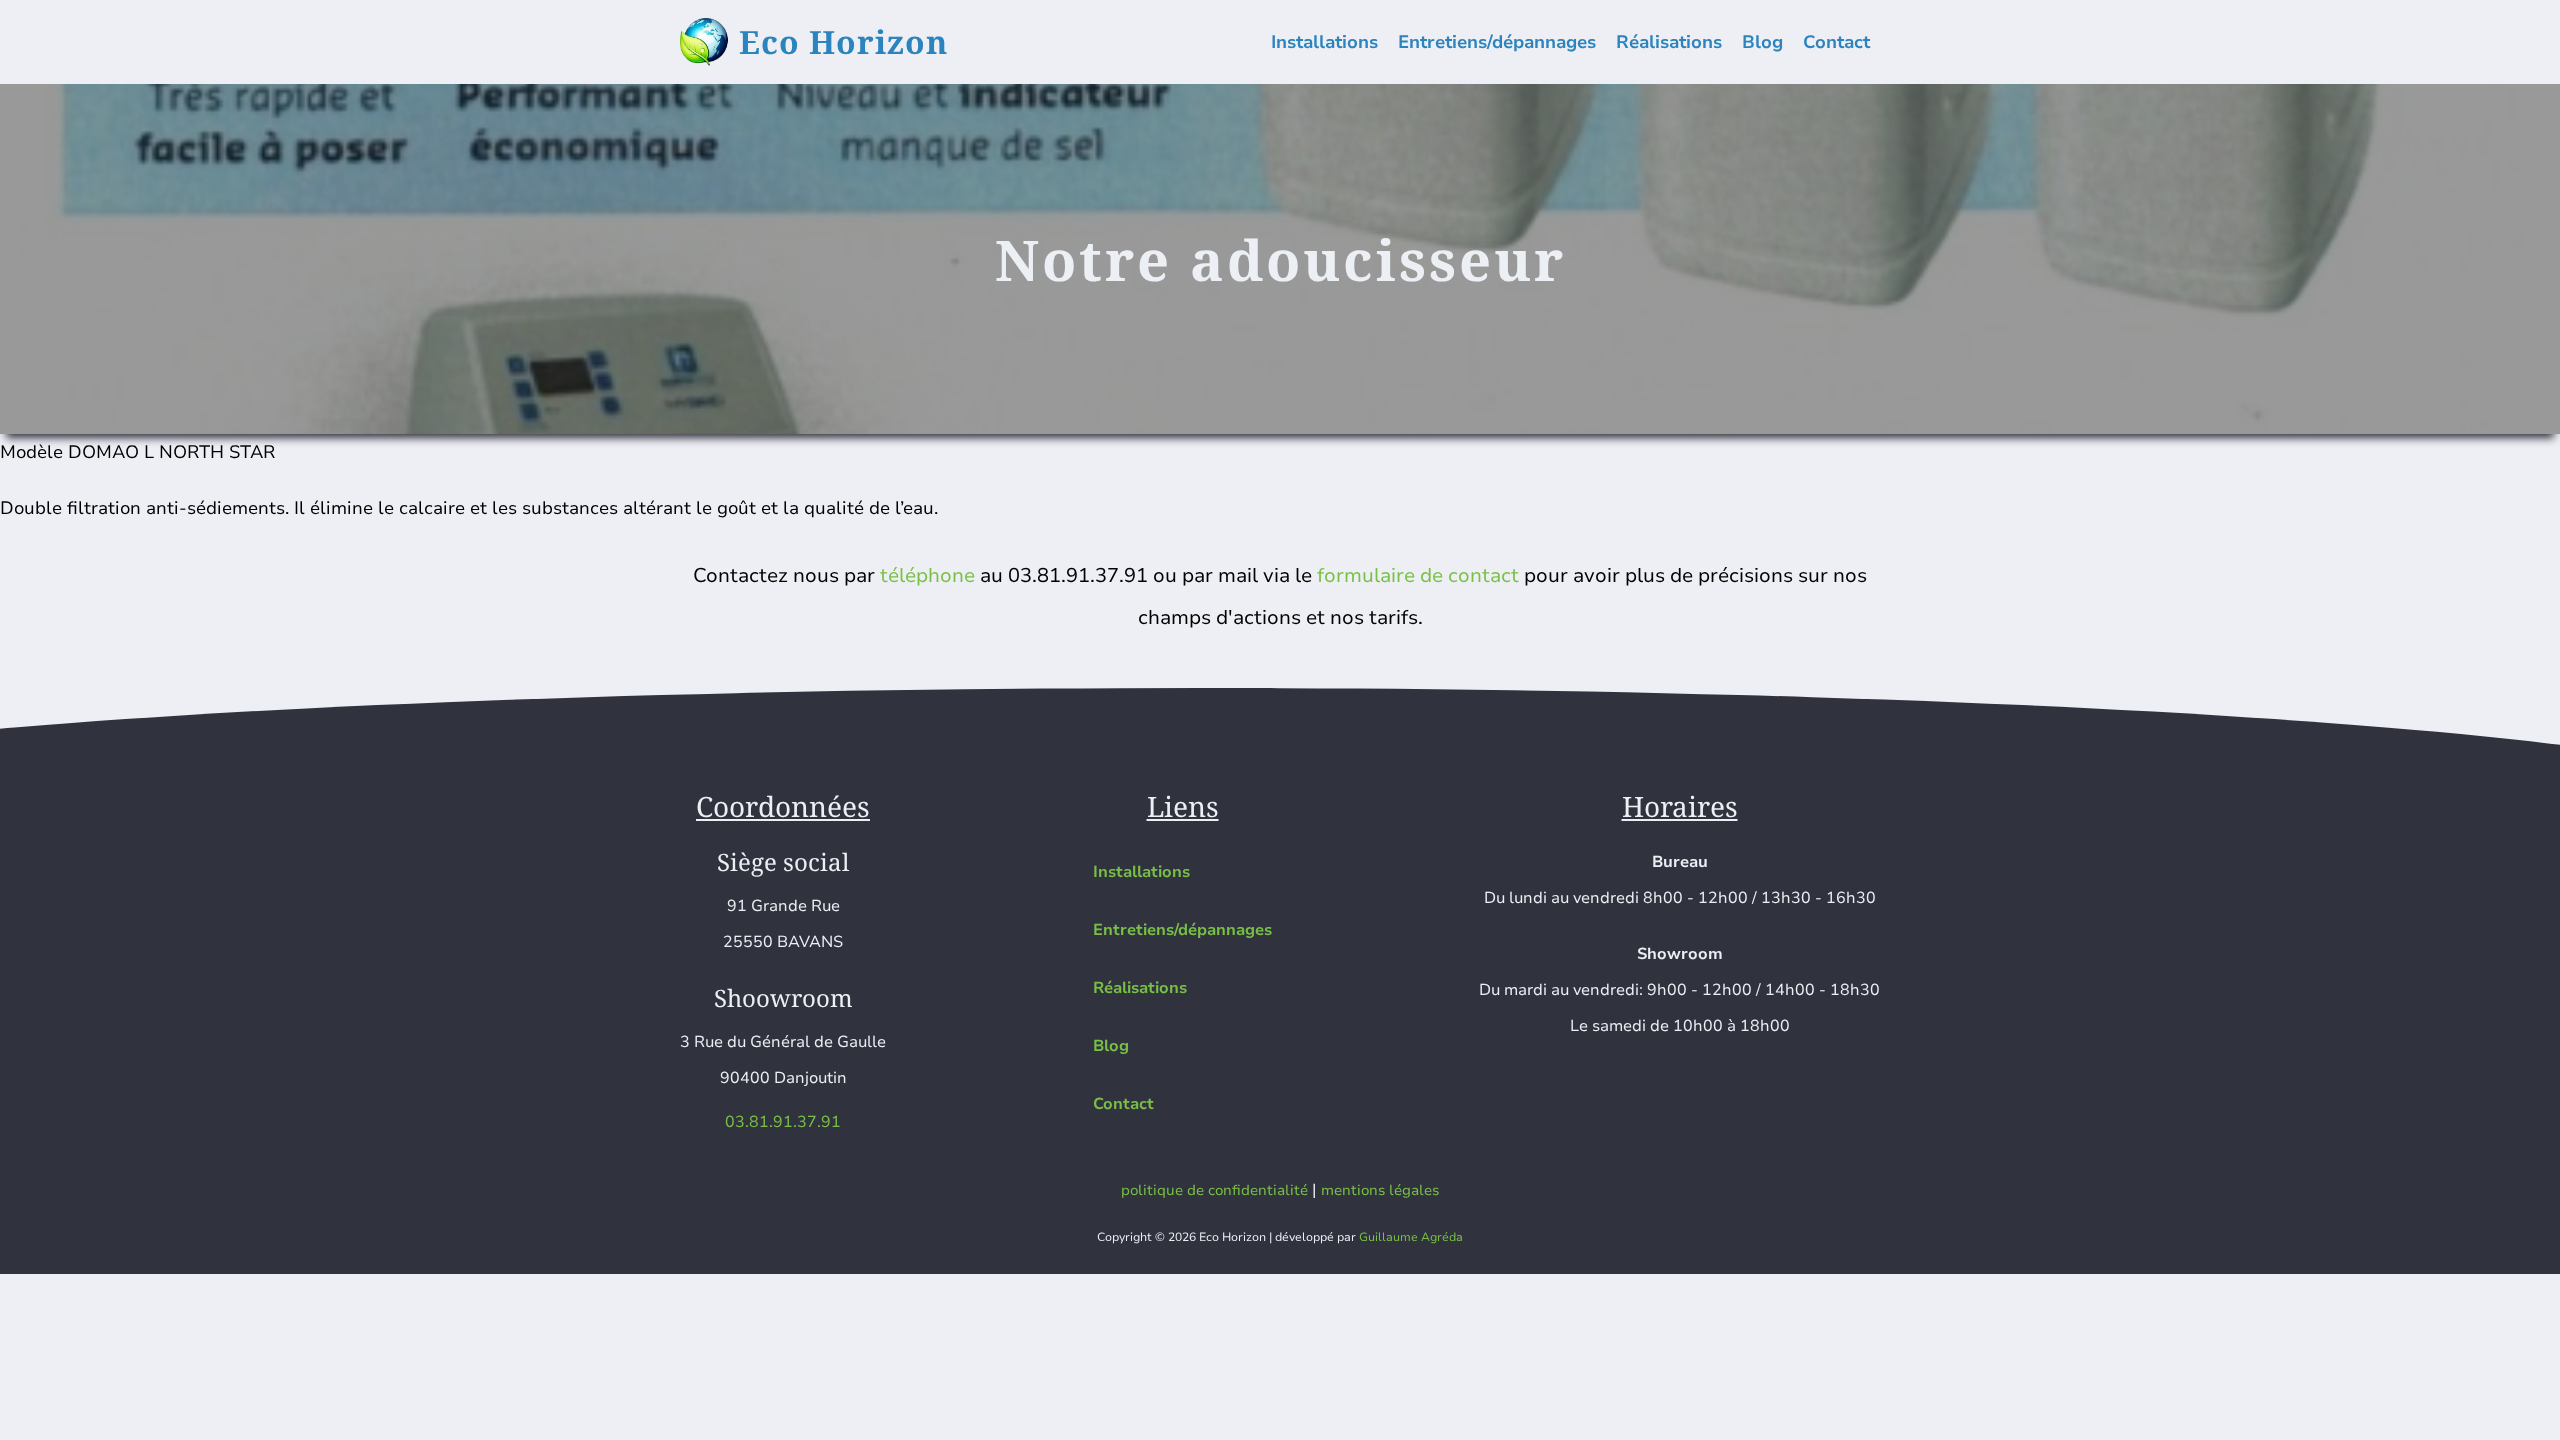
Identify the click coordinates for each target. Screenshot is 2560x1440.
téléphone (927, 575)
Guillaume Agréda (1411, 1237)
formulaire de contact (1418, 575)
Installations (1324, 42)
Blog (1762, 42)
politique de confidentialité (1214, 1190)
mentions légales (1380, 1190)
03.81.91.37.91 (783, 1122)
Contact (1836, 42)
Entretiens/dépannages (1497, 42)
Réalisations (1669, 42)
